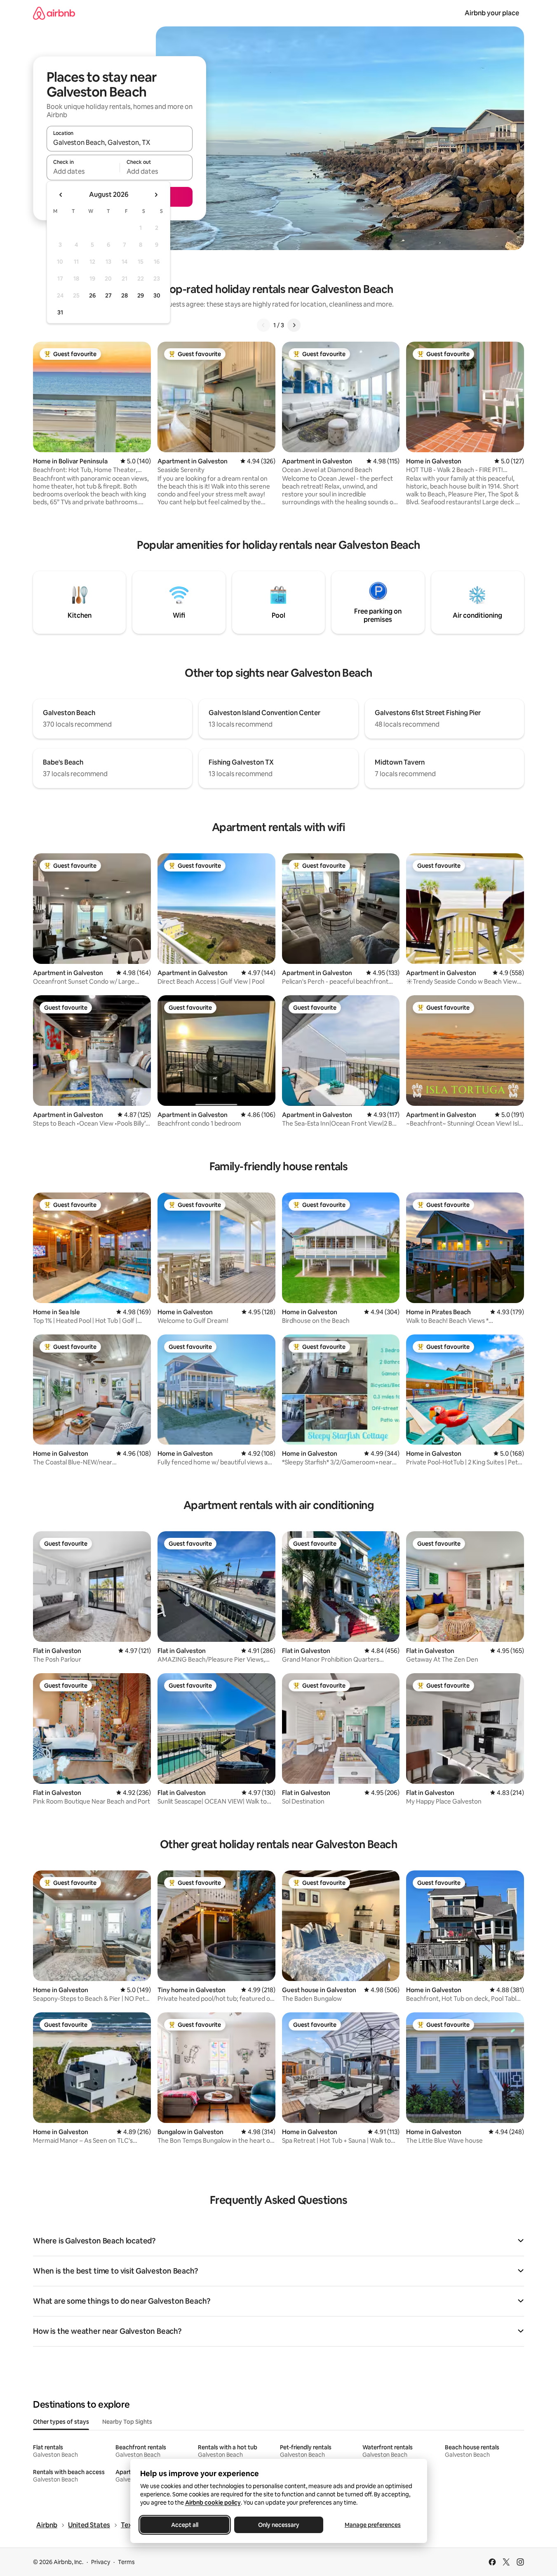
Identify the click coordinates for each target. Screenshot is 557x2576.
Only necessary (279, 2525)
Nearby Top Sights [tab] (127, 2422)
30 (157, 295)
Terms (126, 2562)
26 (92, 295)
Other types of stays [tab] (61, 2422)
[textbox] (83, 171)
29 (141, 295)
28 (125, 295)
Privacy (101, 2562)
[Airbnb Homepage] (54, 13)
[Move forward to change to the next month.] (156, 195)
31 (60, 312)
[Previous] (263, 325)
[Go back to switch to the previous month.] (61, 195)
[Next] (294, 325)
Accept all (185, 2525)
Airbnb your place (492, 13)
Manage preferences (373, 2525)
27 (108, 295)
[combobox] (120, 142)
